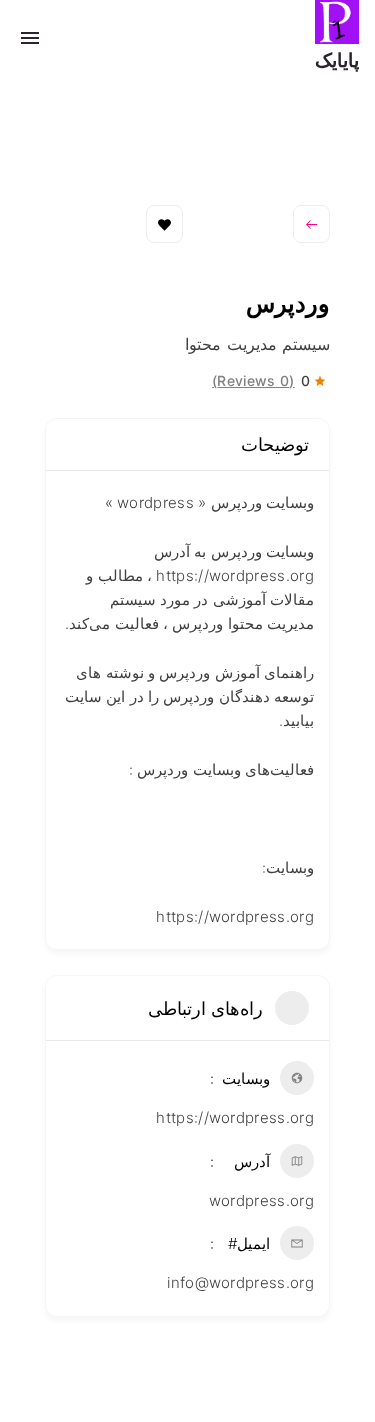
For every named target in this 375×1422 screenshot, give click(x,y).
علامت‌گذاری (164, 224)
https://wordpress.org (235, 1117)
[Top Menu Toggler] (30, 38)
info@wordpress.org (240, 1282)
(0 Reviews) (253, 381)
